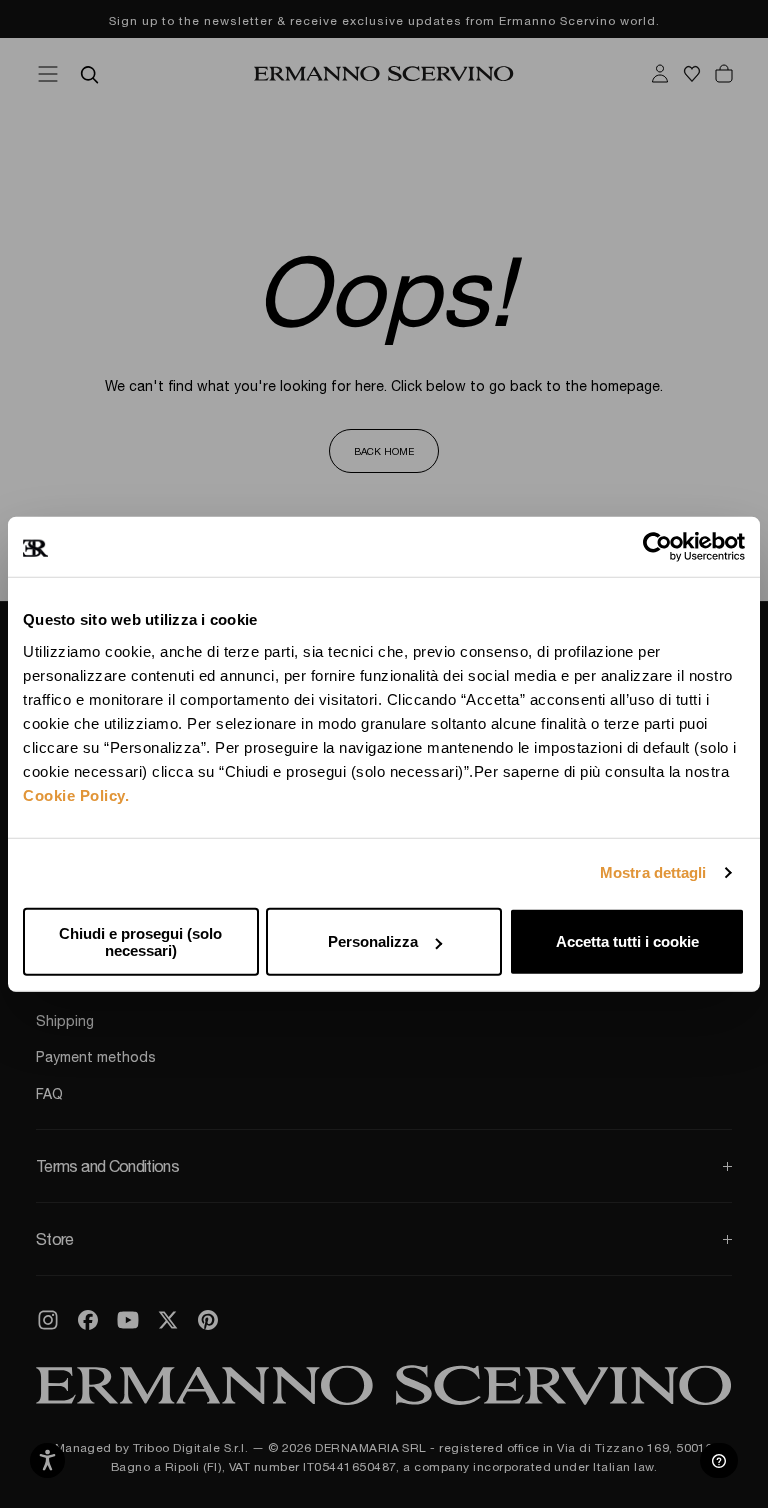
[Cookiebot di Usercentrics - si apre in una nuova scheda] (657, 547)
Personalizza (373, 941)
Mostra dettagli (653, 872)
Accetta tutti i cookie (627, 941)
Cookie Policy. (76, 794)
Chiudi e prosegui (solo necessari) (140, 941)
